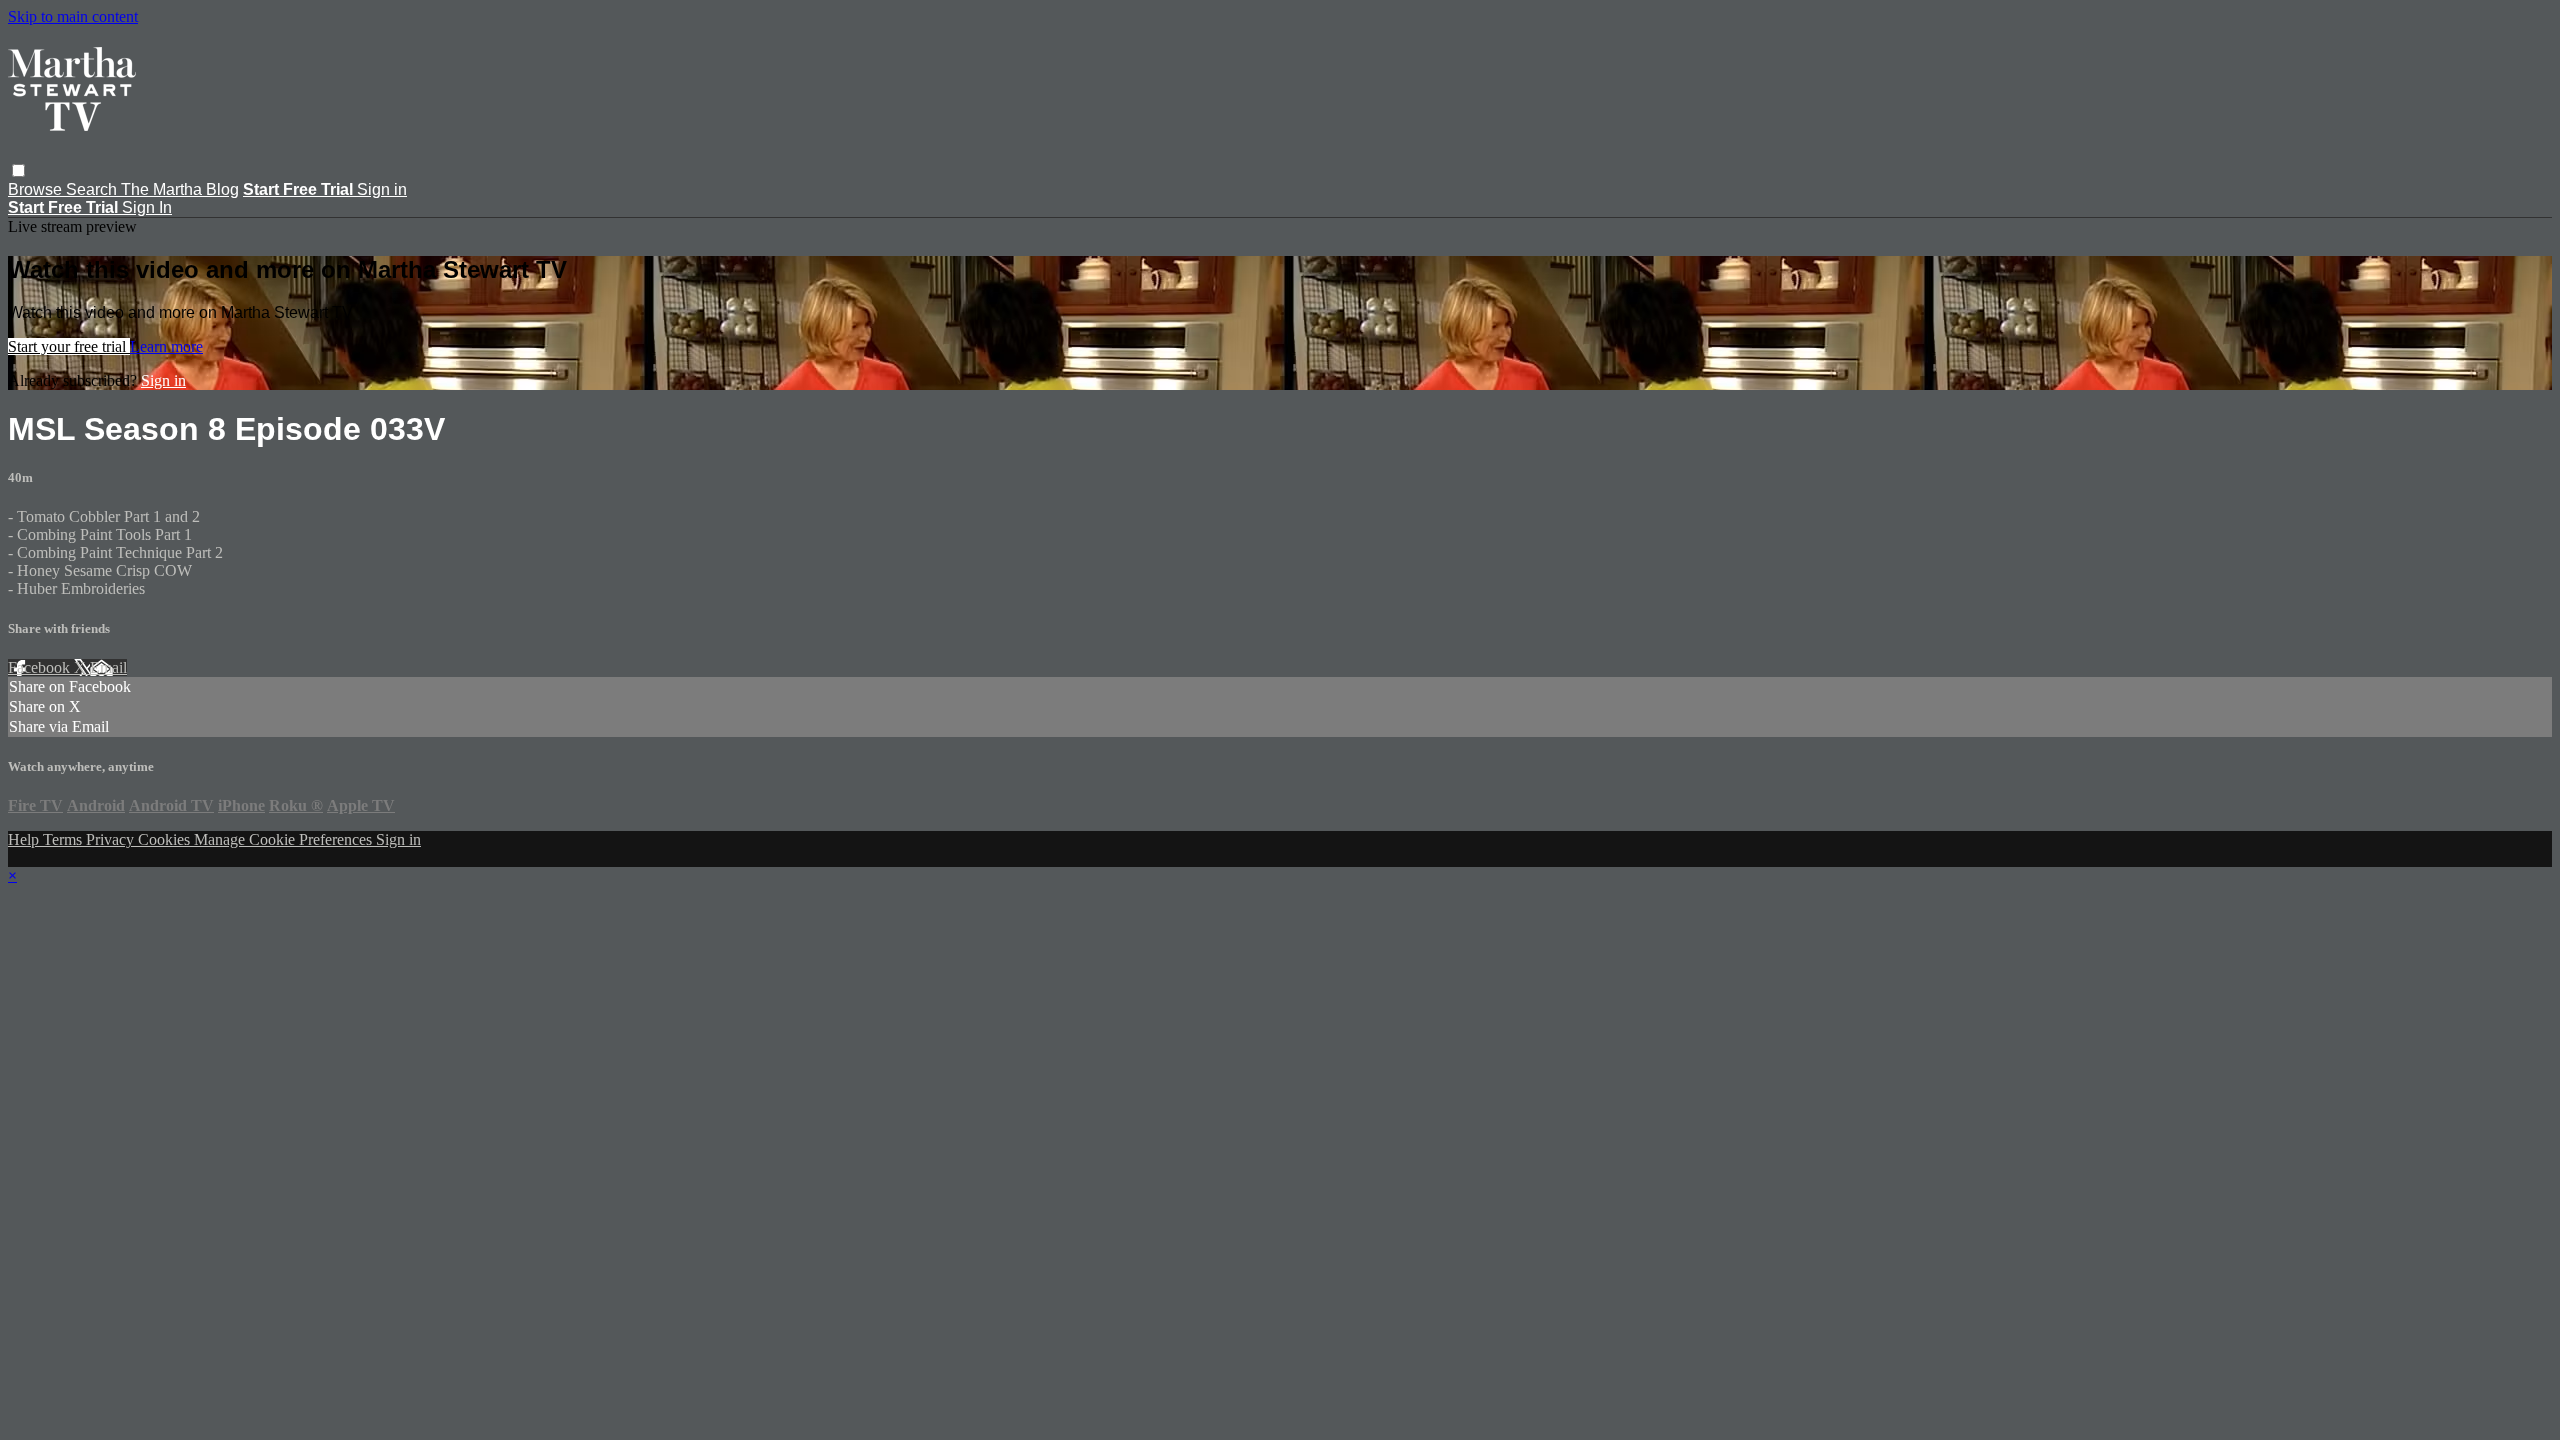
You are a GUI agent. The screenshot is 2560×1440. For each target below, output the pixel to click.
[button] (18, 170)
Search (93, 189)
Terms (64, 839)
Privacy (112, 839)
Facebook (41, 667)
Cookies (166, 839)
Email (108, 667)
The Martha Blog (180, 189)
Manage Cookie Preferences (285, 839)
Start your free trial (69, 346)
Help (25, 839)
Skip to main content (73, 16)
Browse (37, 189)
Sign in (382, 189)
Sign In (147, 207)
